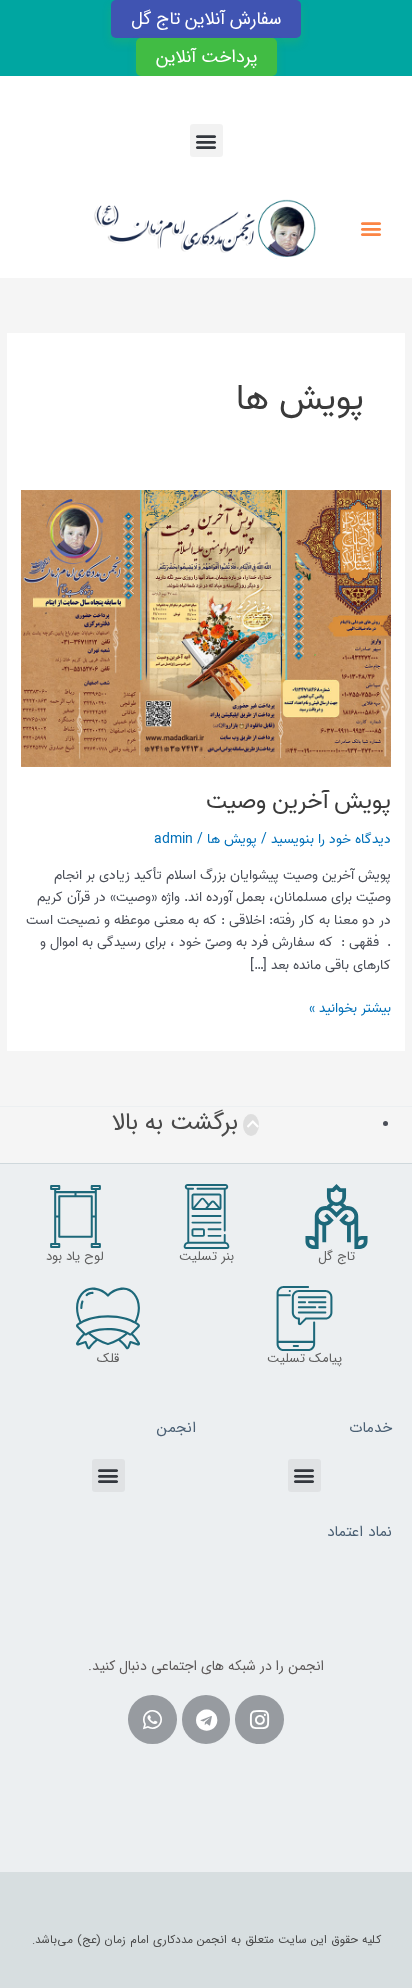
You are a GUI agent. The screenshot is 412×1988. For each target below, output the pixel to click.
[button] (206, 140)
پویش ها (232, 839)
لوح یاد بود (75, 1256)
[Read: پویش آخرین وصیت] (206, 628)
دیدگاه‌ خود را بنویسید (331, 839)
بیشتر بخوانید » (350, 1008)
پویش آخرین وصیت (298, 802)
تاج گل (336, 1256)
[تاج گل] (336, 1216)
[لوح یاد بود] (75, 1216)
